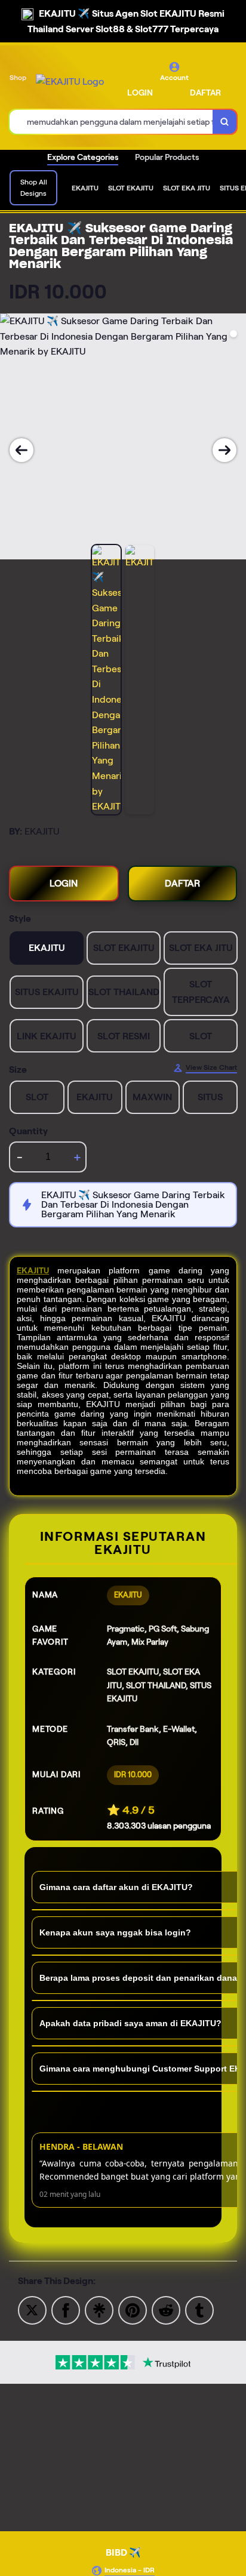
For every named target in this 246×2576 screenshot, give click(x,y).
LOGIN (140, 93)
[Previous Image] (21, 450)
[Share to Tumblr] (199, 2309)
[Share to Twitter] (32, 2309)
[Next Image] (225, 450)
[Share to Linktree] (99, 2309)
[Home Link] (70, 82)
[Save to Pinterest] (133, 2309)
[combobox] (111, 122)
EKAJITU (33, 1270)
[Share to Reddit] (166, 2309)
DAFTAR (205, 93)
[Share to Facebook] (66, 2309)
